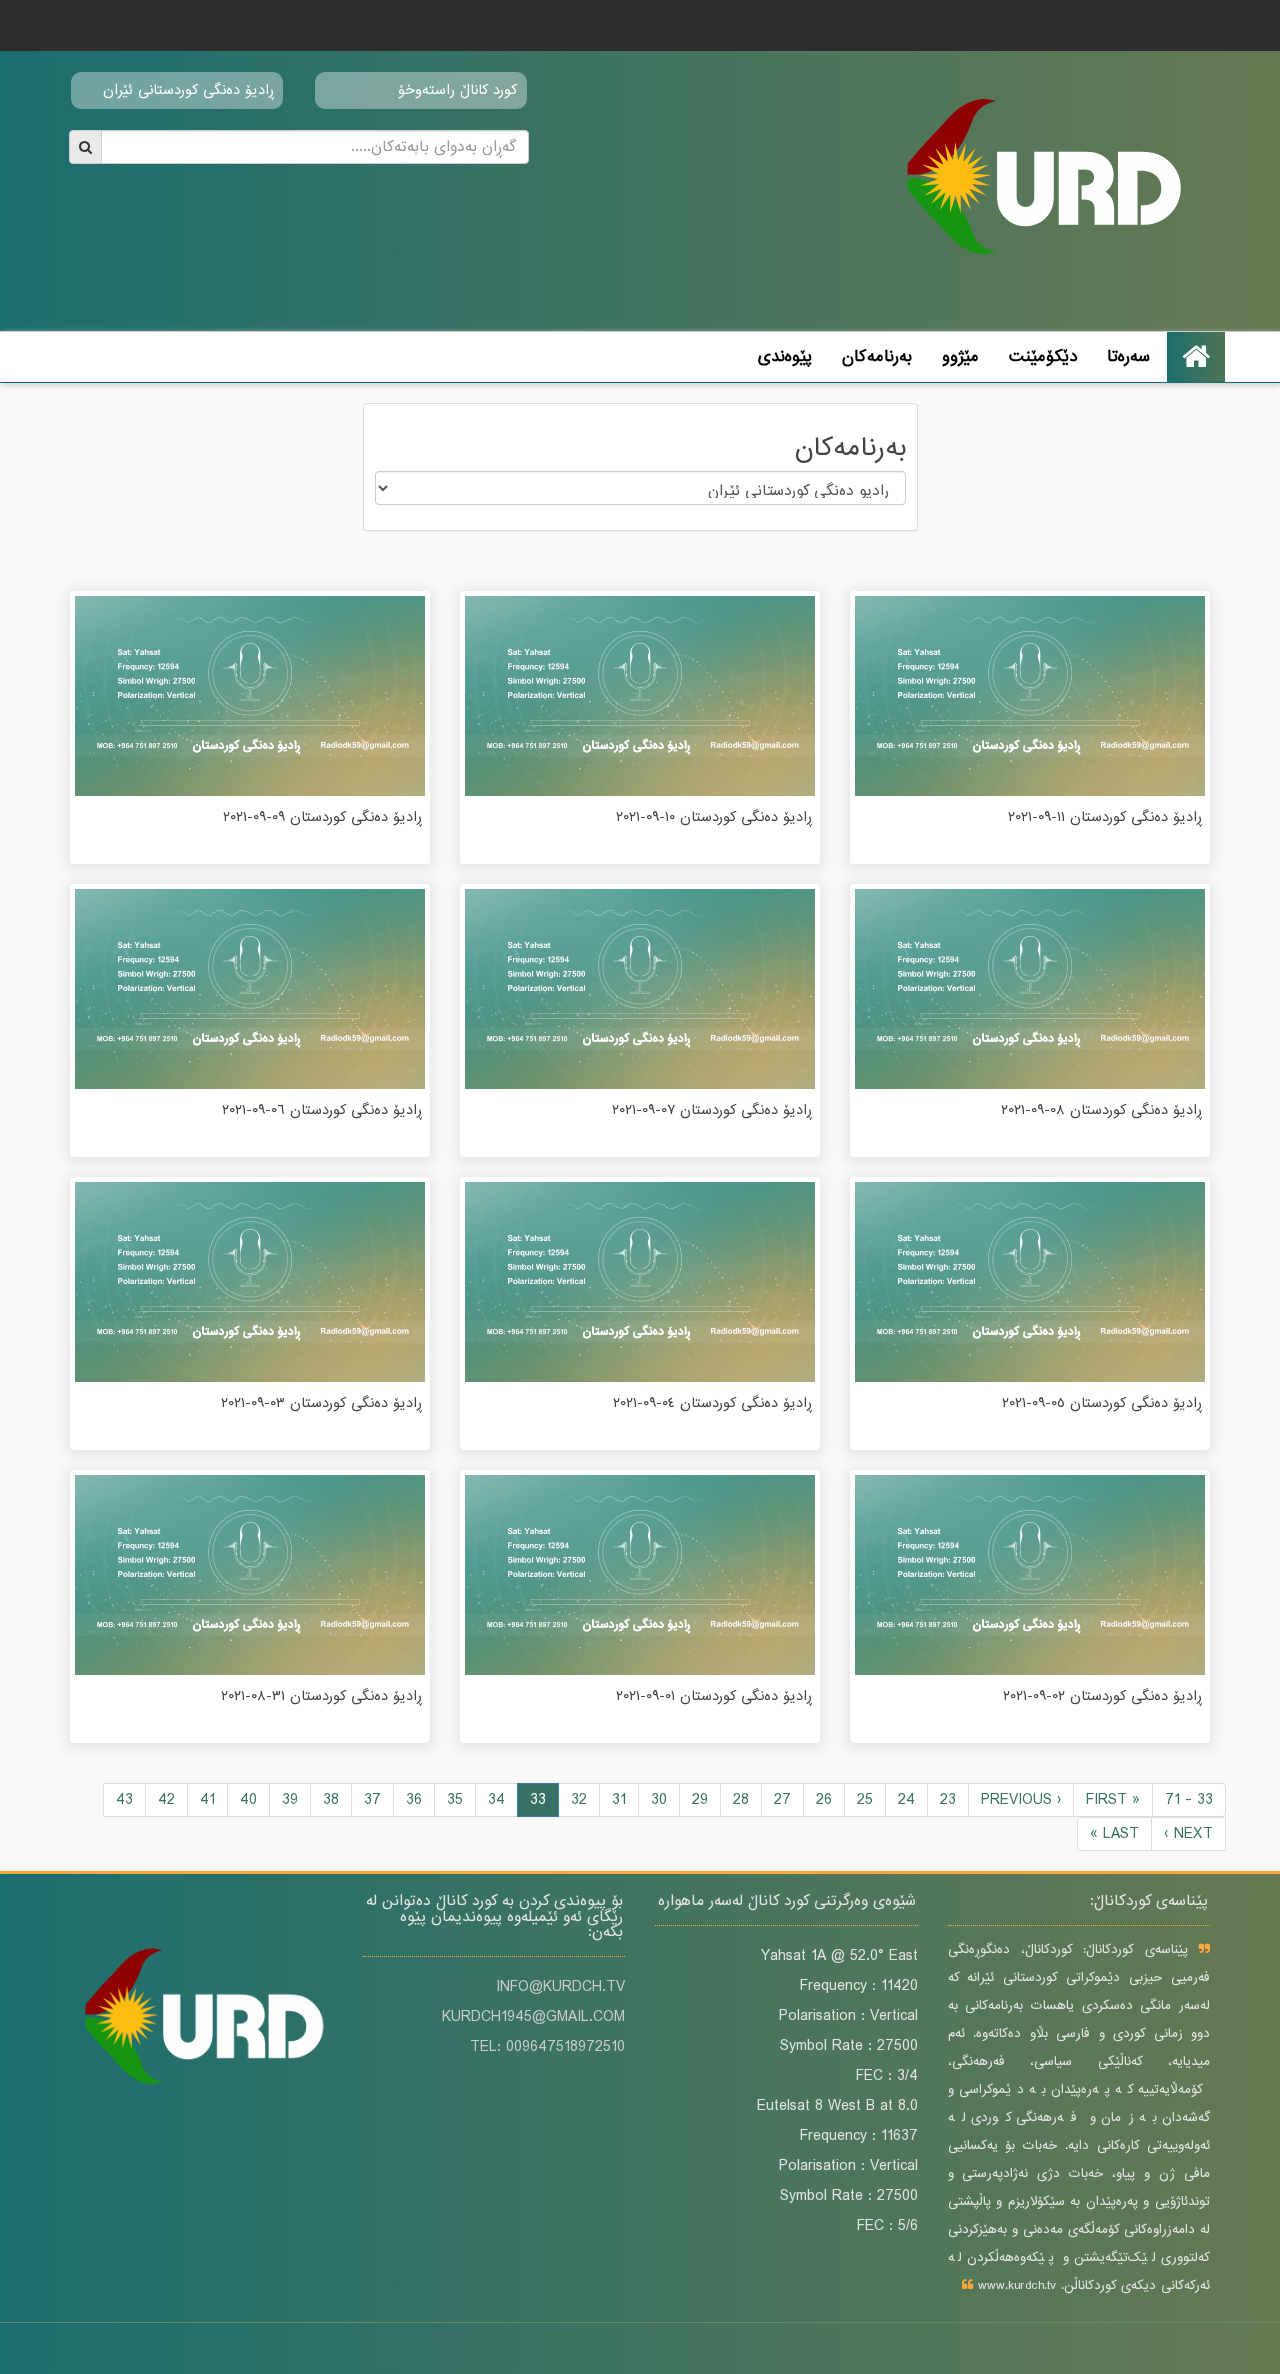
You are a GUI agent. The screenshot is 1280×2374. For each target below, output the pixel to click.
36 (414, 1800)
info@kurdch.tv (560, 1987)
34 (496, 1800)
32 (579, 1800)
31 (619, 1800)
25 (865, 1800)
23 (948, 1800)
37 (372, 1800)
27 (782, 1800)
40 (248, 1800)
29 (700, 1800)
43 (124, 1800)
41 (207, 1800)
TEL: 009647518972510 (547, 2047)
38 (331, 1800)
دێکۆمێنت (1043, 356)
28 (741, 1800)
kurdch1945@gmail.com (533, 2017)
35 (455, 1800)
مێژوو (960, 356)
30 (659, 1800)
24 (906, 1800)
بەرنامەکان (877, 356)
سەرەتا (1128, 356)
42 (166, 1800)
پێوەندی (785, 356)
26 (824, 1800)
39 (290, 1800)
